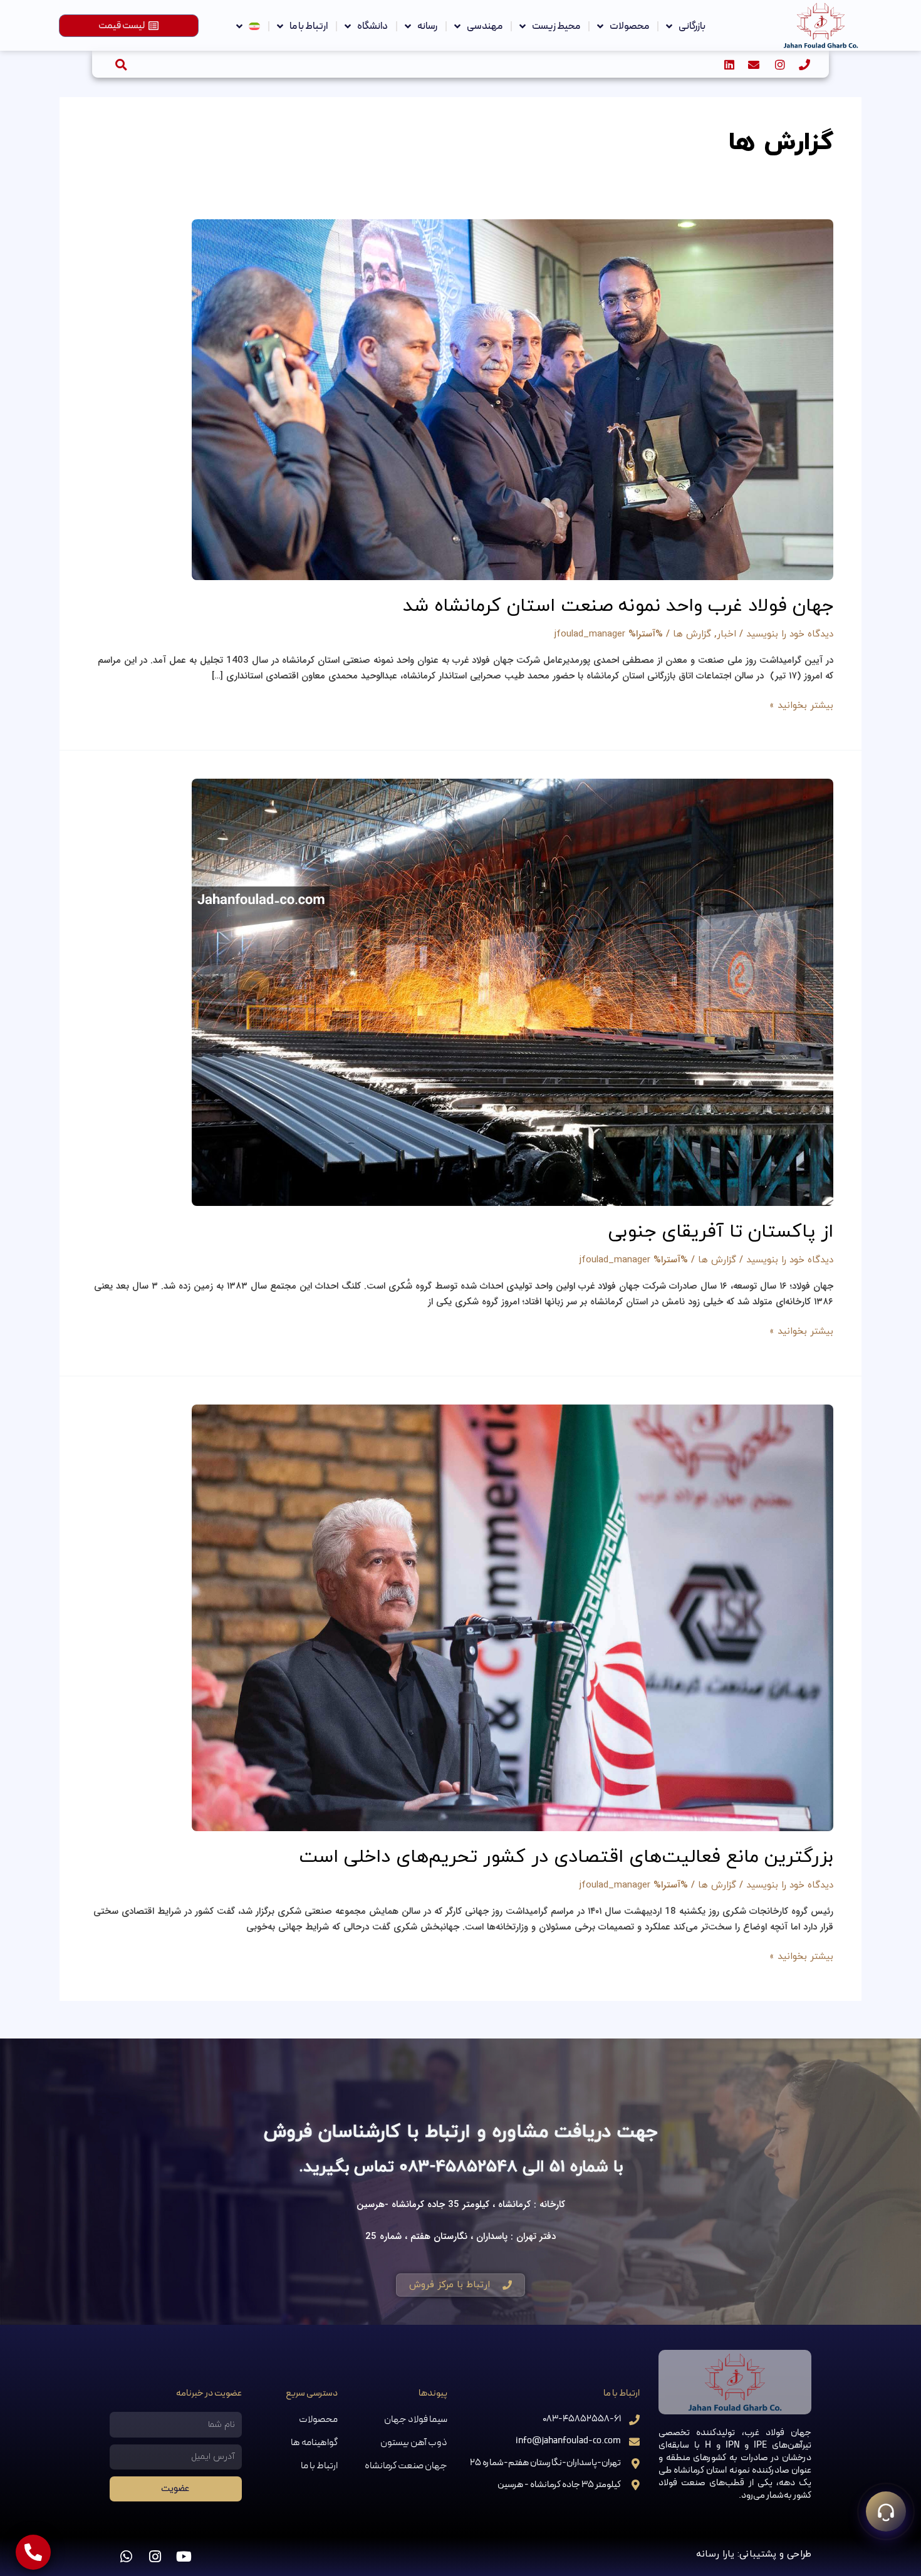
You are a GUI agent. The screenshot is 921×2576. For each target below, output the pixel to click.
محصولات (629, 26)
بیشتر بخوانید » (801, 705)
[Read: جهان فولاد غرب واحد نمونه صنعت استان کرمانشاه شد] (513, 399)
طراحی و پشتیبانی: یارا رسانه (754, 2554)
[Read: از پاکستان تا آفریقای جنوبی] (513, 991)
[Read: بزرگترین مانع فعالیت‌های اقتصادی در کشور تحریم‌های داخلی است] (513, 1617)
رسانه (427, 26)
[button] (121, 64)
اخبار (726, 634)
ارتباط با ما (309, 26)
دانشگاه (372, 26)
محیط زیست (556, 26)
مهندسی (485, 26)
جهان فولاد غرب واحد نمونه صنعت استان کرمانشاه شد (618, 606)
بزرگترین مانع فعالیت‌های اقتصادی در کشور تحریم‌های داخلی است (566, 1857)
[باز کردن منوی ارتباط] (886, 2511)
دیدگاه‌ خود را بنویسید (790, 634)
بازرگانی (692, 26)
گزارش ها (692, 634)
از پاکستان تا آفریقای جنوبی (721, 1232)
